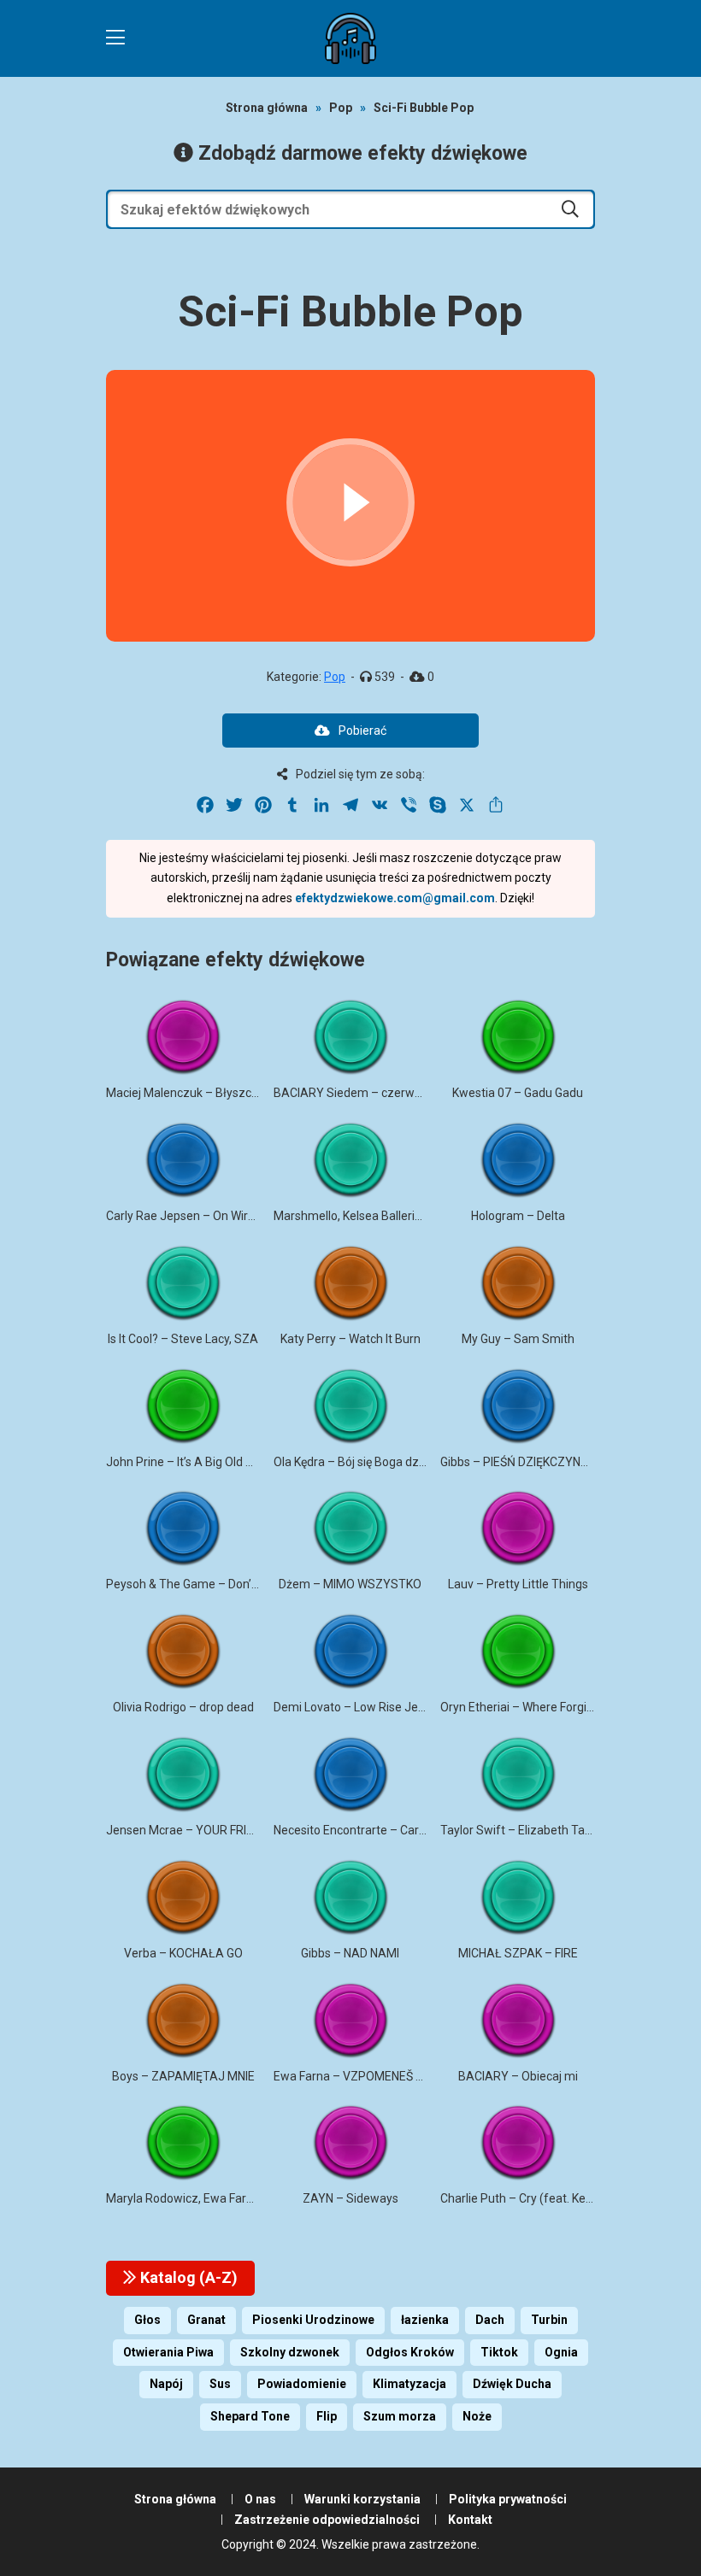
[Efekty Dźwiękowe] (350, 38)
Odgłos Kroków (410, 2352)
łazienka (425, 2320)
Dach (490, 2320)
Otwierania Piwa (168, 2352)
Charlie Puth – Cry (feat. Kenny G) (530, 2198)
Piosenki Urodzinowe (313, 2320)
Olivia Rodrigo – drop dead (183, 1707)
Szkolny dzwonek (290, 2352)
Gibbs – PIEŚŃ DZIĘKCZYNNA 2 (523, 1462)
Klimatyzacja (409, 2384)
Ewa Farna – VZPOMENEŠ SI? (353, 2076)
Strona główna (267, 108)
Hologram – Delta (518, 1216)
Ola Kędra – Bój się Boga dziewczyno (372, 1462)
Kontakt (470, 2520)
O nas (260, 2499)
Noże (477, 2416)
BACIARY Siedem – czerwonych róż (370, 1093)
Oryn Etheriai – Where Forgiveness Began (551, 1707)
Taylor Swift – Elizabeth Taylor (522, 1830)
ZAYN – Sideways (350, 2198)
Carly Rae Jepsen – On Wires (183, 1216)
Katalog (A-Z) (187, 2277)
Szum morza (400, 2416)
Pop (341, 108)
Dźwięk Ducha (512, 2384)
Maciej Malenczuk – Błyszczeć (189, 1093)
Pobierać (362, 731)
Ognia (561, 2352)
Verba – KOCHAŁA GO (183, 1953)
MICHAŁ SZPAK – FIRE (518, 1953)
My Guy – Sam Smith (518, 1339)
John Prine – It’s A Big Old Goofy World (209, 1462)
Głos (147, 2320)
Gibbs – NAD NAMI (350, 1953)
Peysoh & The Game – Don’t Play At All (209, 1584)
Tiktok (499, 2352)
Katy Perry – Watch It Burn (350, 1339)
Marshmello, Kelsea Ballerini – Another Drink (392, 1216)
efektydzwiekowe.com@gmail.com (395, 898)
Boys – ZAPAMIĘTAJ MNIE (183, 2076)
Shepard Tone (250, 2416)
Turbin (549, 2320)
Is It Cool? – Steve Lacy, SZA (183, 1339)
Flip (327, 2416)
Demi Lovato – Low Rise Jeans (356, 1707)
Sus (220, 2384)
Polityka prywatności (508, 2499)
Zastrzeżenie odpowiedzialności (327, 2520)
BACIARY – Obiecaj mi (518, 2076)
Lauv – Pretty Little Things (518, 1584)
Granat (206, 2320)
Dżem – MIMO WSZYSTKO (350, 1584)
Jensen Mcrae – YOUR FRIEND (187, 1830)
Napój (166, 2384)
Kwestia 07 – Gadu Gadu (518, 1093)
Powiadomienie (302, 2384)
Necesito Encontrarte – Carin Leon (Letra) (385, 1830)
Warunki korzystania (362, 2499)
